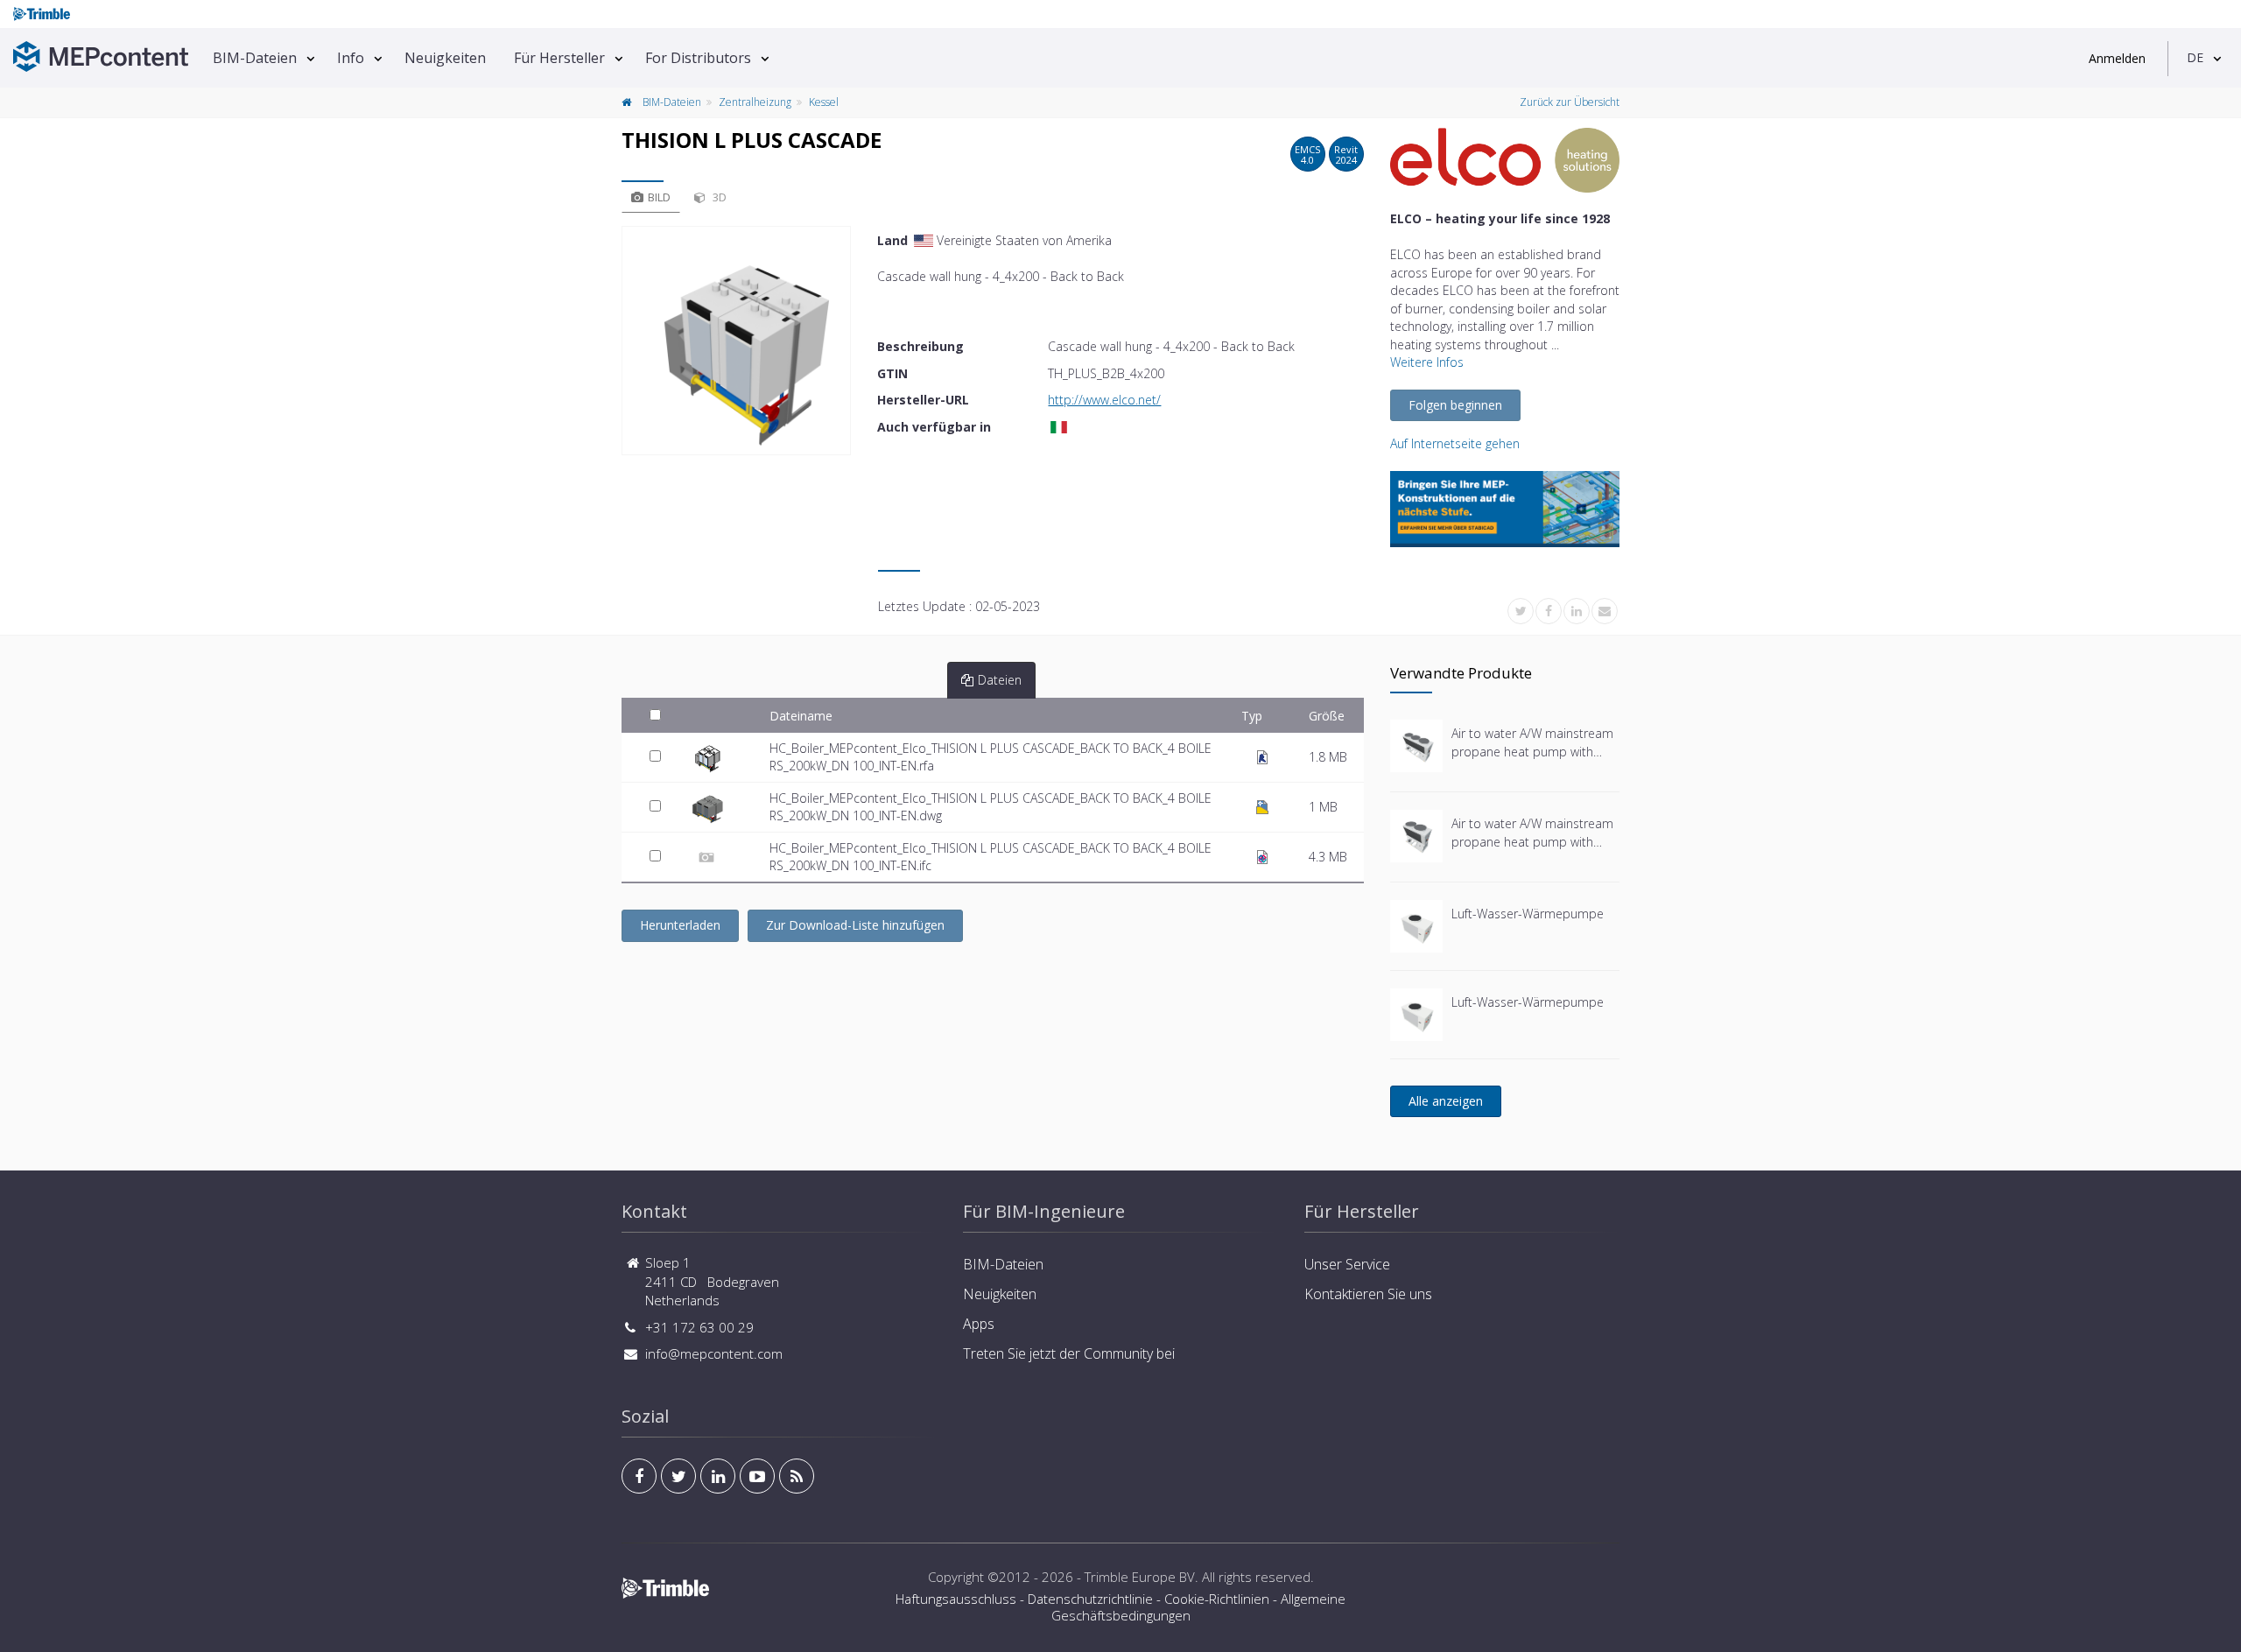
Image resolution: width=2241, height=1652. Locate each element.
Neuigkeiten (445, 58)
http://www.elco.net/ (1104, 400)
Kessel (824, 102)
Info (351, 58)
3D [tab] (718, 197)
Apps (979, 1324)
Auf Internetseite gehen (1455, 443)
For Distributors (698, 58)
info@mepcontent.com (714, 1353)
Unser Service (1347, 1264)
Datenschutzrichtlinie (1090, 1599)
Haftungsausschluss (956, 1599)
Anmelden (2117, 58)
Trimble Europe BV (1140, 1577)
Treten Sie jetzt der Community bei (1069, 1353)
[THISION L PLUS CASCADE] (736, 341)
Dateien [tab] (1000, 680)
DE (2195, 57)
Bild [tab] (659, 197)
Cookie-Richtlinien (1217, 1599)
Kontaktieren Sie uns (1368, 1294)
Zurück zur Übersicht (1570, 102)
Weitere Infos (1427, 362)
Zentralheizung (755, 102)
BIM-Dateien (255, 58)
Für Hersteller (559, 58)
